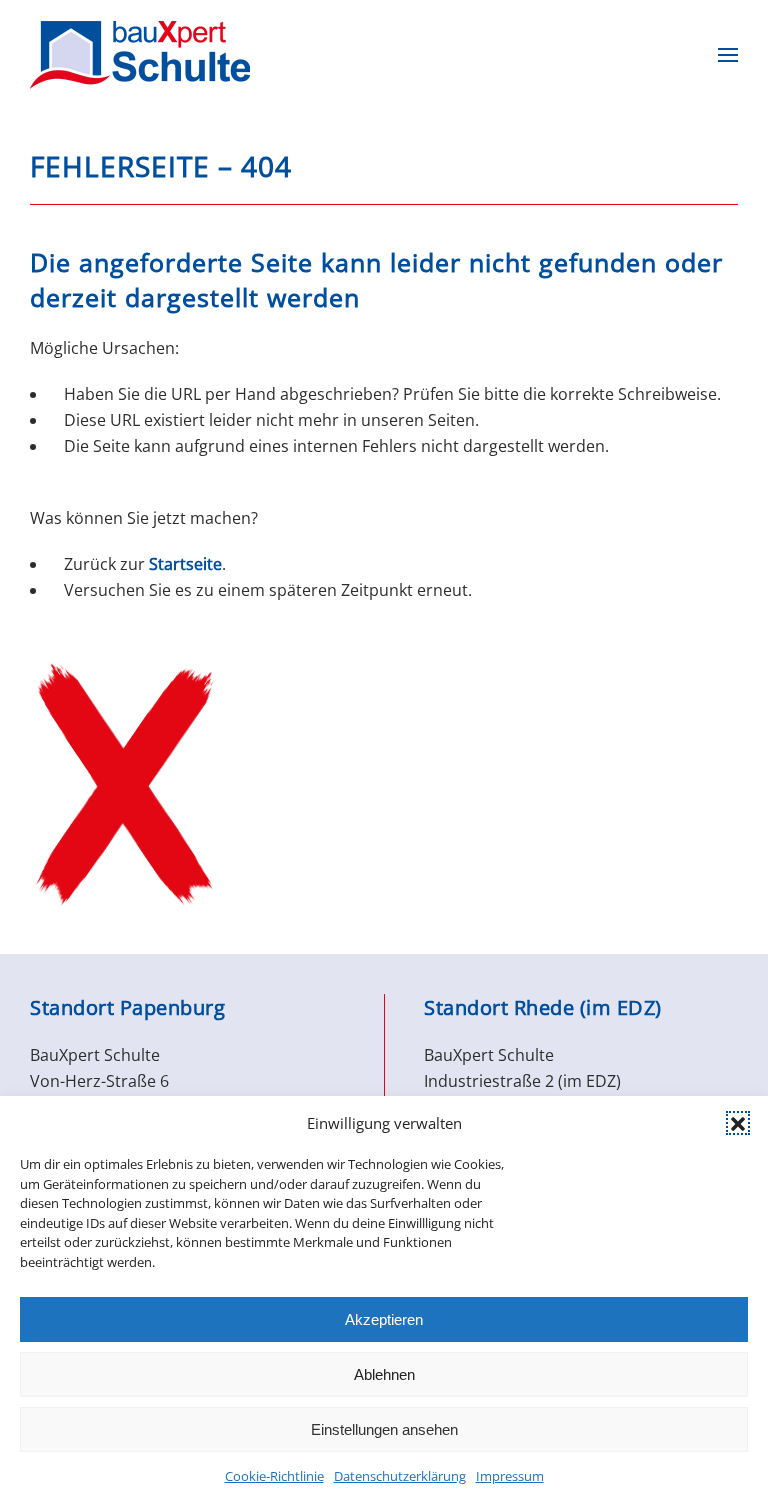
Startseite (185, 564)
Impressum (510, 1476)
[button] (738, 1123)
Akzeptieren (384, 1319)
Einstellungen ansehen (384, 1429)
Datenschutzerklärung (400, 1476)
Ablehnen (384, 1374)
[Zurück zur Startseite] (140, 55)
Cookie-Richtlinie (274, 1476)
